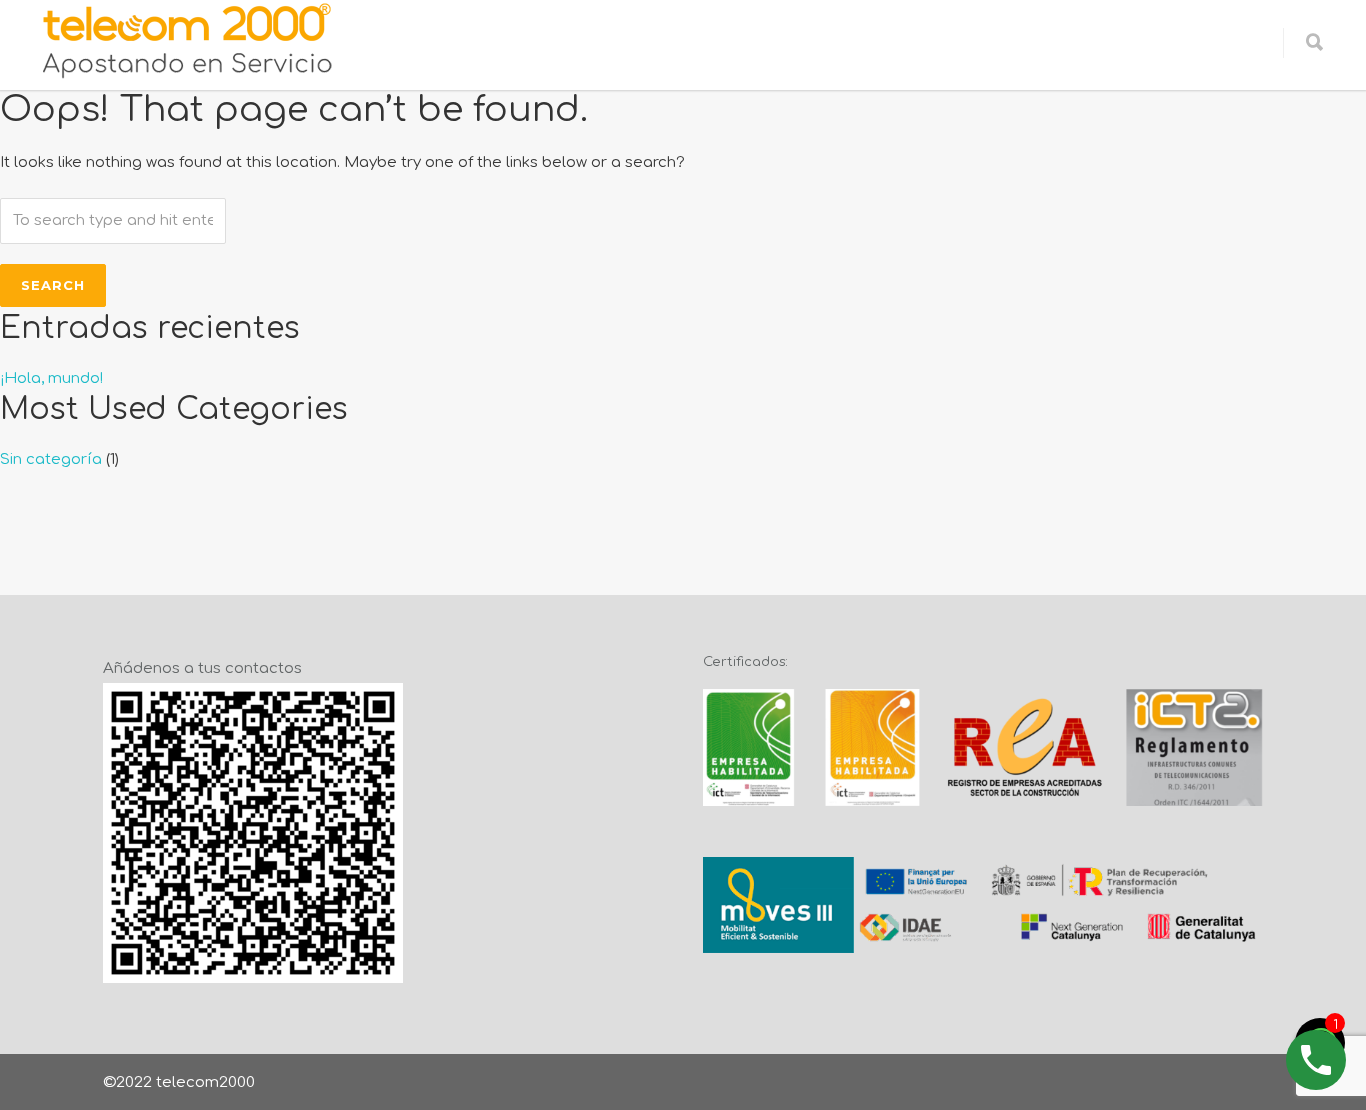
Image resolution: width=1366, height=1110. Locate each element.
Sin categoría (51, 459)
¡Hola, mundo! (51, 378)
